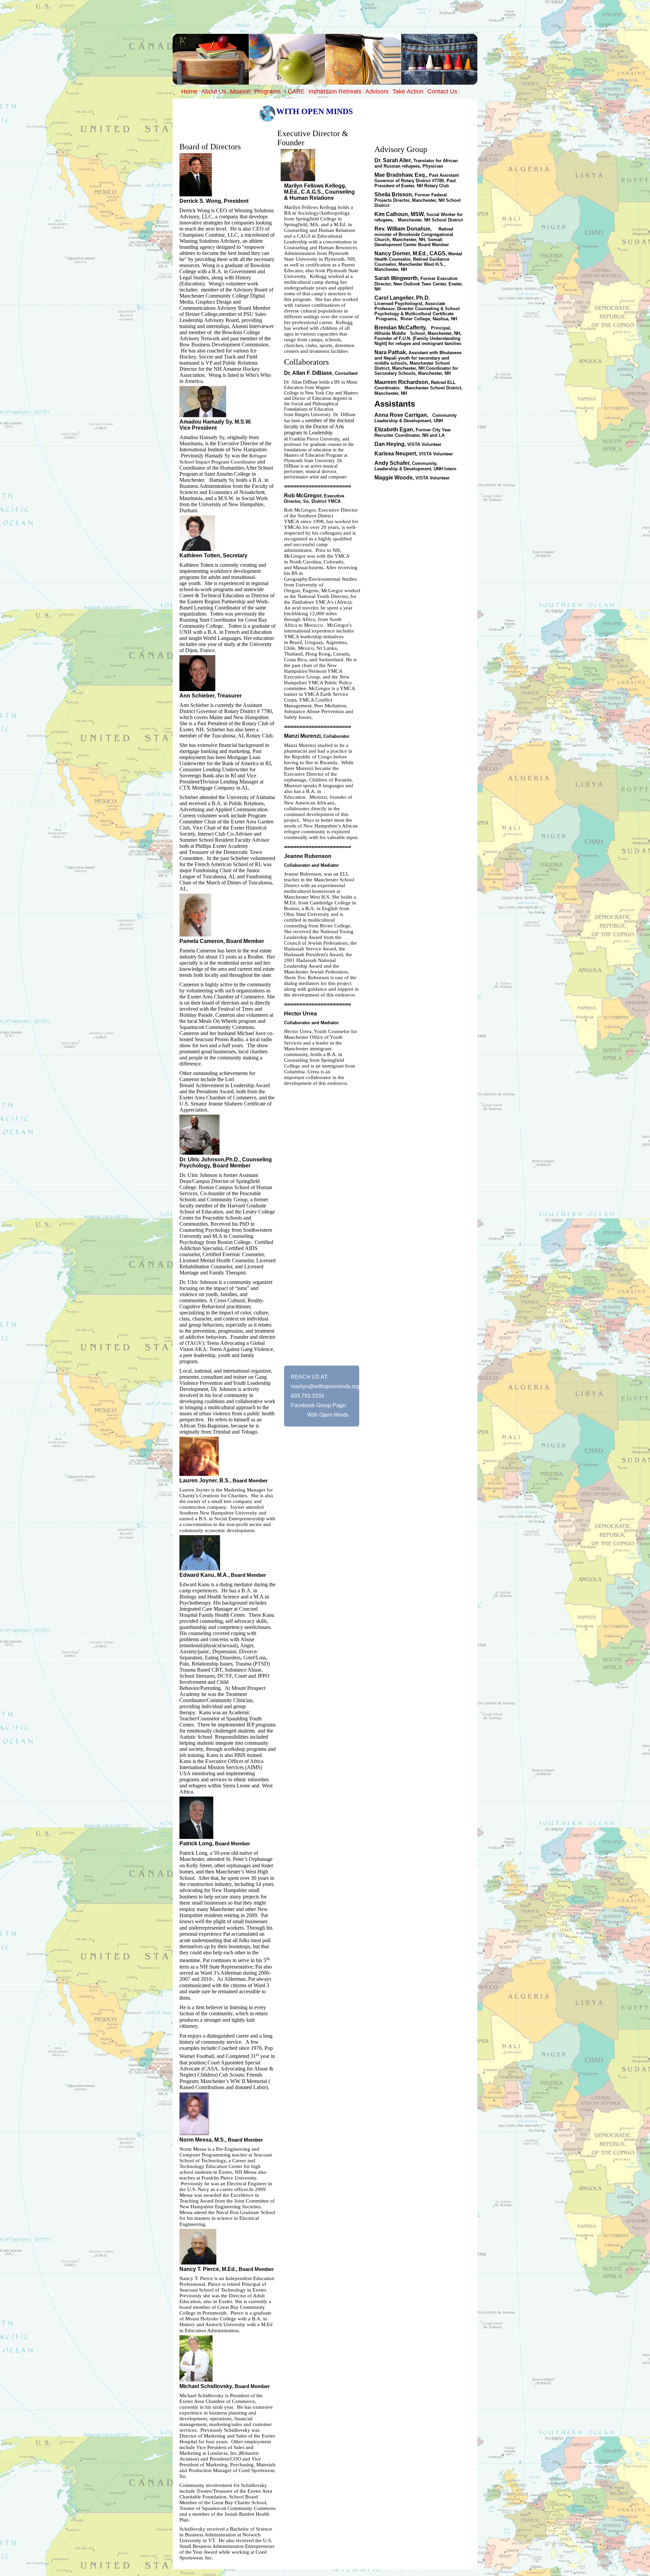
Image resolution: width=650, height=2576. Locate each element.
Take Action (408, 91)
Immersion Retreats (335, 91)
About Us (214, 91)
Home (189, 91)
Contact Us (442, 91)
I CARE (295, 91)
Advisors (377, 91)
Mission (240, 91)
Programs (267, 91)
